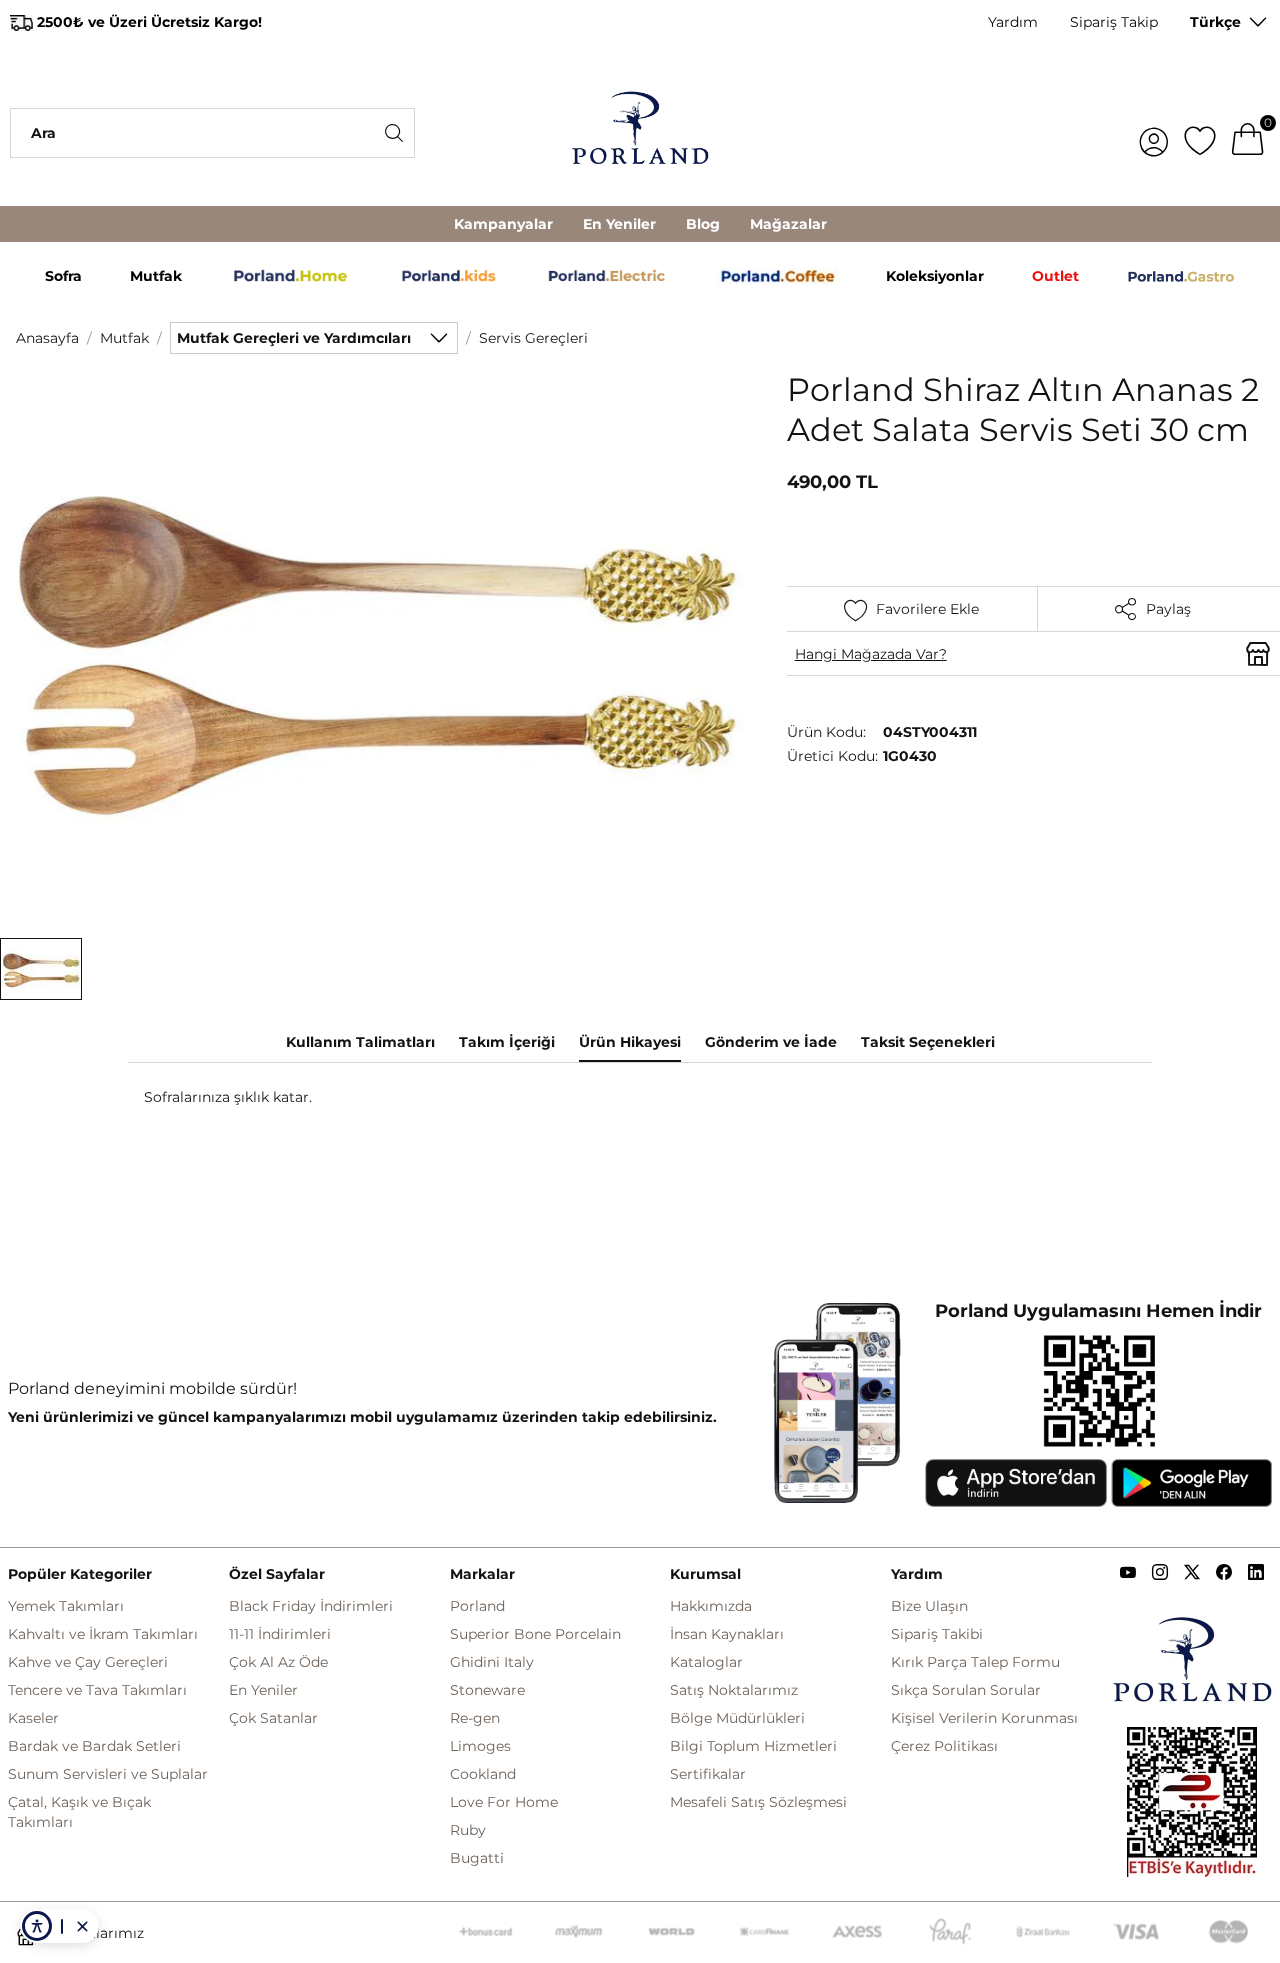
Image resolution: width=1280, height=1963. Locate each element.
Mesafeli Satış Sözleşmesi (758, 1802)
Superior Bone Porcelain (535, 1634)
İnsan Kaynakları (727, 1634)
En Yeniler (619, 224)
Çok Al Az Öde (278, 1662)
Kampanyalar (503, 224)
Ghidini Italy (492, 1662)
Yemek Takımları (66, 1606)
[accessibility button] (37, 1926)
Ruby (468, 1830)
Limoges (480, 1746)
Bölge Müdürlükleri (737, 1718)
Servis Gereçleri (533, 338)
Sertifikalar (708, 1774)
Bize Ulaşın (929, 1606)
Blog (703, 224)
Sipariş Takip (1114, 22)
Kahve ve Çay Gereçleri (88, 1662)
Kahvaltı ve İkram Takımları (103, 1634)
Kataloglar (706, 1662)
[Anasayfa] (640, 133)
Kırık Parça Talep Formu (975, 1662)
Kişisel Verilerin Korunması (984, 1718)
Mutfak (124, 338)
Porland (477, 1606)
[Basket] (1248, 133)
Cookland (483, 1774)
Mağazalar (788, 224)
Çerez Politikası (944, 1746)
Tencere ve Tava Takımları (97, 1690)
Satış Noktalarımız (734, 1690)
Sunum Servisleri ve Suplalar (108, 1774)
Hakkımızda (711, 1606)
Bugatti (477, 1858)
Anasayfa (47, 338)
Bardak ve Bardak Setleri (94, 1746)
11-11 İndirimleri (280, 1634)
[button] (41, 969)
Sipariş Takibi (937, 1634)
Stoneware (487, 1690)
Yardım (1013, 22)
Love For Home (504, 1802)
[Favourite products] (1200, 133)
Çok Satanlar (273, 1718)
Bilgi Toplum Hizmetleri (753, 1746)
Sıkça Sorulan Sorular (966, 1690)
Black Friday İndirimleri (311, 1606)
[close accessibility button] (82, 1926)
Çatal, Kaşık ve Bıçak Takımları (79, 1812)
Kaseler (33, 1718)
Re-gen (475, 1718)
